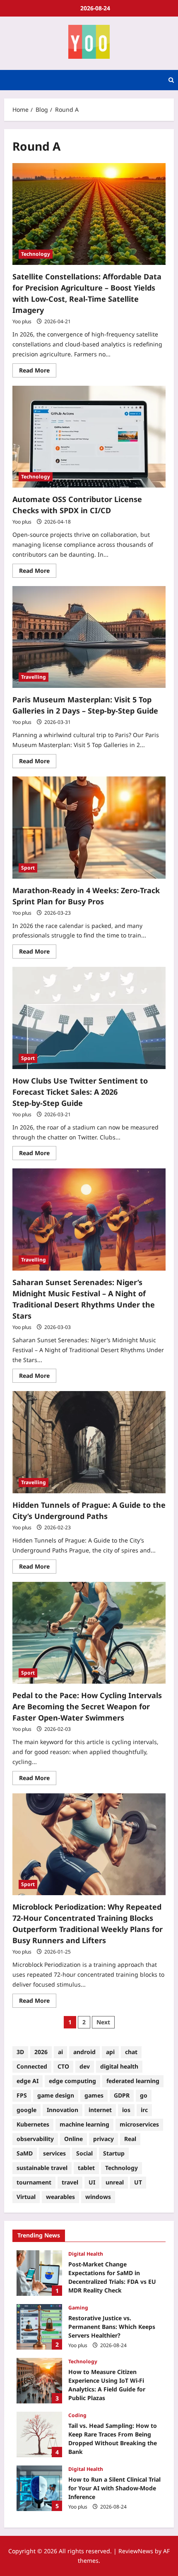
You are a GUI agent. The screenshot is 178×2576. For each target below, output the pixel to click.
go (144, 2095)
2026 (41, 2052)
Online (73, 2139)
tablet (86, 2168)
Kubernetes (33, 2124)
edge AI (28, 2081)
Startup (114, 2153)
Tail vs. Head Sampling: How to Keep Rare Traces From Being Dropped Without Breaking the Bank (39, 2434)
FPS (22, 2095)
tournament (34, 2182)
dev (85, 2066)
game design (56, 2095)
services (54, 2153)
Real (130, 2139)
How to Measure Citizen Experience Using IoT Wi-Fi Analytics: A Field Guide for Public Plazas (39, 2381)
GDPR (122, 2095)
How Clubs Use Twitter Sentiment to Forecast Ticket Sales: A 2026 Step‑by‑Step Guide (80, 1092)
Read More (38, 369)
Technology (36, 254)
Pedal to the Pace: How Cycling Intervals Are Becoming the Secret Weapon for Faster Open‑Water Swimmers (87, 1706)
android (84, 2052)
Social (84, 2153)
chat (131, 2052)
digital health (119, 2066)
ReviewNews (136, 2551)
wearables (60, 2197)
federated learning (133, 2081)
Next (103, 2022)
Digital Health (86, 2254)
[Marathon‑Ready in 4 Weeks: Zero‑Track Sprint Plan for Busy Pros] (89, 828)
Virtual (26, 2197)
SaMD (25, 2153)
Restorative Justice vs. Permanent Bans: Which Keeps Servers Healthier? (39, 2327)
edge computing (72, 2081)
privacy (103, 2139)
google (26, 2110)
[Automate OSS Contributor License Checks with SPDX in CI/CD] (89, 437)
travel (70, 2182)
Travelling (34, 677)
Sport (28, 868)
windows (98, 2197)
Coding (77, 2415)
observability (35, 2139)
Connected (32, 2066)
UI (92, 2182)
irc (144, 2110)
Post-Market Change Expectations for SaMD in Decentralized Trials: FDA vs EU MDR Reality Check (39, 2273)
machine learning (84, 2124)
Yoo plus (22, 321)
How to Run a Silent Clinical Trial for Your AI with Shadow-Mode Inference (39, 2488)
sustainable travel (42, 2168)
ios (126, 2110)
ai (60, 2052)
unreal (115, 2182)
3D (20, 2052)
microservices (139, 2124)
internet (100, 2110)
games (94, 2095)
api (110, 2052)
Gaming (78, 2308)
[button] (171, 80)
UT (138, 2182)
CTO (63, 2066)
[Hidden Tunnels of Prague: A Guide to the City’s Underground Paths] (89, 1442)
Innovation (63, 2110)
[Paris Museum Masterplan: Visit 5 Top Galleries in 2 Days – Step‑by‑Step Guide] (89, 637)
